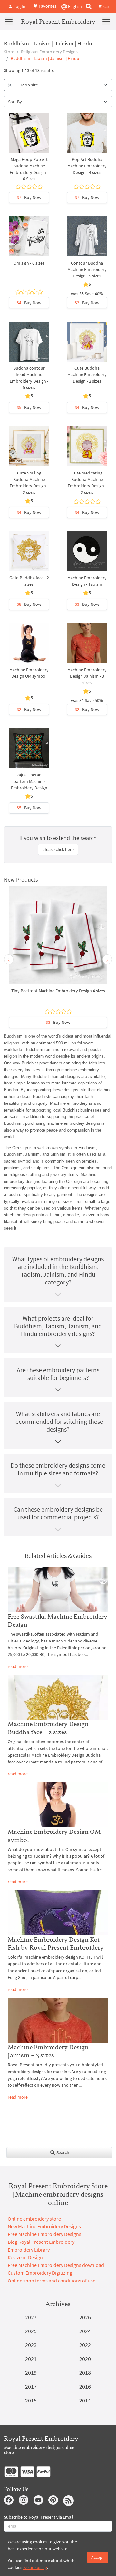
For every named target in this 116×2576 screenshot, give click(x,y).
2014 (85, 2400)
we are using (35, 2567)
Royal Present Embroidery (58, 21)
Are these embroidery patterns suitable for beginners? (58, 1374)
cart (107, 6)
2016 (85, 2386)
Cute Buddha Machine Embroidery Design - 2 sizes (87, 374)
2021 (31, 2359)
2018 (85, 2373)
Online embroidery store (34, 2219)
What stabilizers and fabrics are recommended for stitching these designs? (58, 1421)
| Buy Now (29, 197)
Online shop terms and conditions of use (52, 2281)
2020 (85, 2359)
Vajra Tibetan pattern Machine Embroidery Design (29, 781)
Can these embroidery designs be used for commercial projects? (58, 1513)
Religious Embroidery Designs (49, 52)
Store (9, 52)
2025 (31, 2331)
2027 (31, 2317)
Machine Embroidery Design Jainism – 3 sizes (48, 2051)
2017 (31, 2386)
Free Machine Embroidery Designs (44, 2234)
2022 (85, 2345)
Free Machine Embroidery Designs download (56, 2265)
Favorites (47, 6)
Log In (19, 6)
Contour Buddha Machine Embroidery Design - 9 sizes (87, 269)
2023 (31, 2345)
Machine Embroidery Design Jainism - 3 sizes (87, 676)
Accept (98, 2557)
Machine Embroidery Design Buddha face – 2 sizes (48, 1728)
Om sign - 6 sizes (29, 263)
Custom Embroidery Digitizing (40, 2273)
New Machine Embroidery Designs (44, 2226)
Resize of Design (25, 2257)
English (74, 6)
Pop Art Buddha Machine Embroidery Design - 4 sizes (87, 166)
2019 (31, 2373)
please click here (58, 849)
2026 (85, 2317)
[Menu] (9, 21)
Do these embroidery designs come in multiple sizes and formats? (58, 1469)
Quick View (29, 140)
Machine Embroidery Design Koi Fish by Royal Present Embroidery (56, 1943)
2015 (31, 2400)
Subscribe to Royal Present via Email (39, 2517)
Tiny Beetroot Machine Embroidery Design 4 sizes (58, 991)
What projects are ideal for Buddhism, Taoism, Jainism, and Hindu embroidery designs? (58, 1326)
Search (62, 2152)
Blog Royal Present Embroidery (41, 2242)
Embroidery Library (29, 2250)
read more (18, 1666)
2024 (85, 2331)
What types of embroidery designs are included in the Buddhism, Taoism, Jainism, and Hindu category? (58, 1270)
